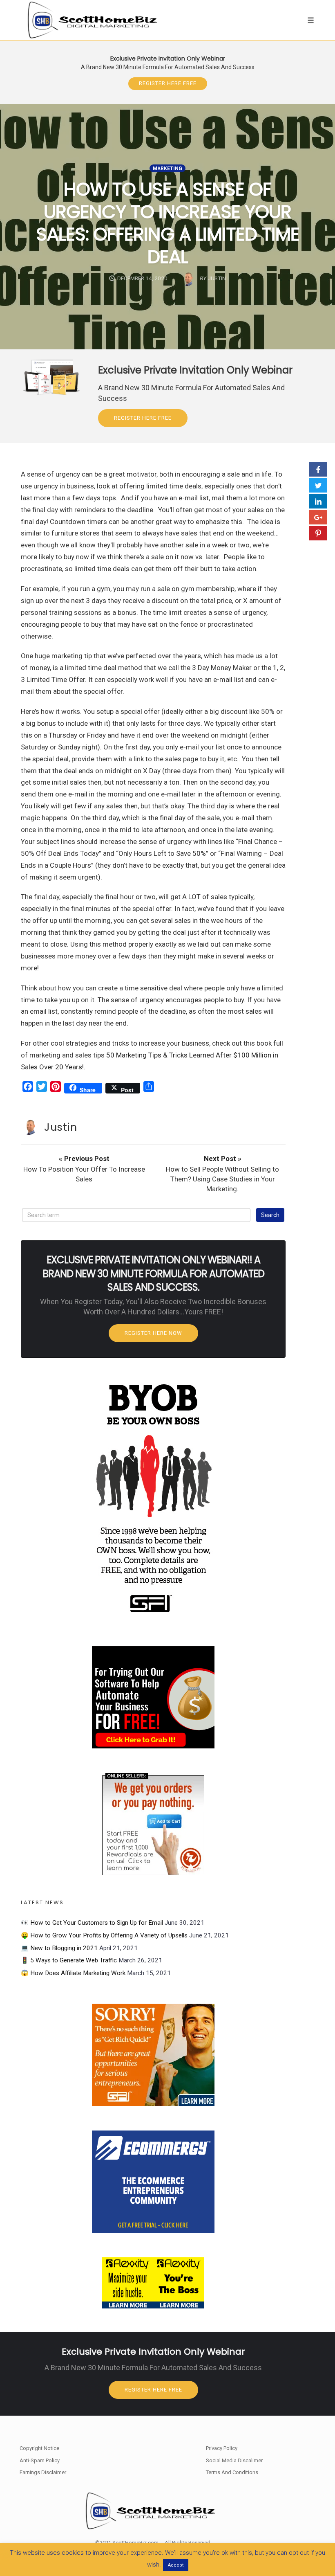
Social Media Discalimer (234, 2460)
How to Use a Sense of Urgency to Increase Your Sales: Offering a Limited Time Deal (168, 223)
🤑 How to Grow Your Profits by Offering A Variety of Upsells (104, 1935)
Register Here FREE (168, 83)
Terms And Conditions (232, 2472)
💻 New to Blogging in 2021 (59, 1948)
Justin (60, 1127)
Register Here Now (153, 1333)
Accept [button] (176, 2565)
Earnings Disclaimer (43, 2472)
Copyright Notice (39, 2448)
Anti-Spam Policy (40, 2460)
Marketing (167, 169)
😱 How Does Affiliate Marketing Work (73, 1973)
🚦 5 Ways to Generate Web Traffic (69, 1960)
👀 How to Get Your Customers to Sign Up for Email (92, 1923)
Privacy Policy (222, 2448)
